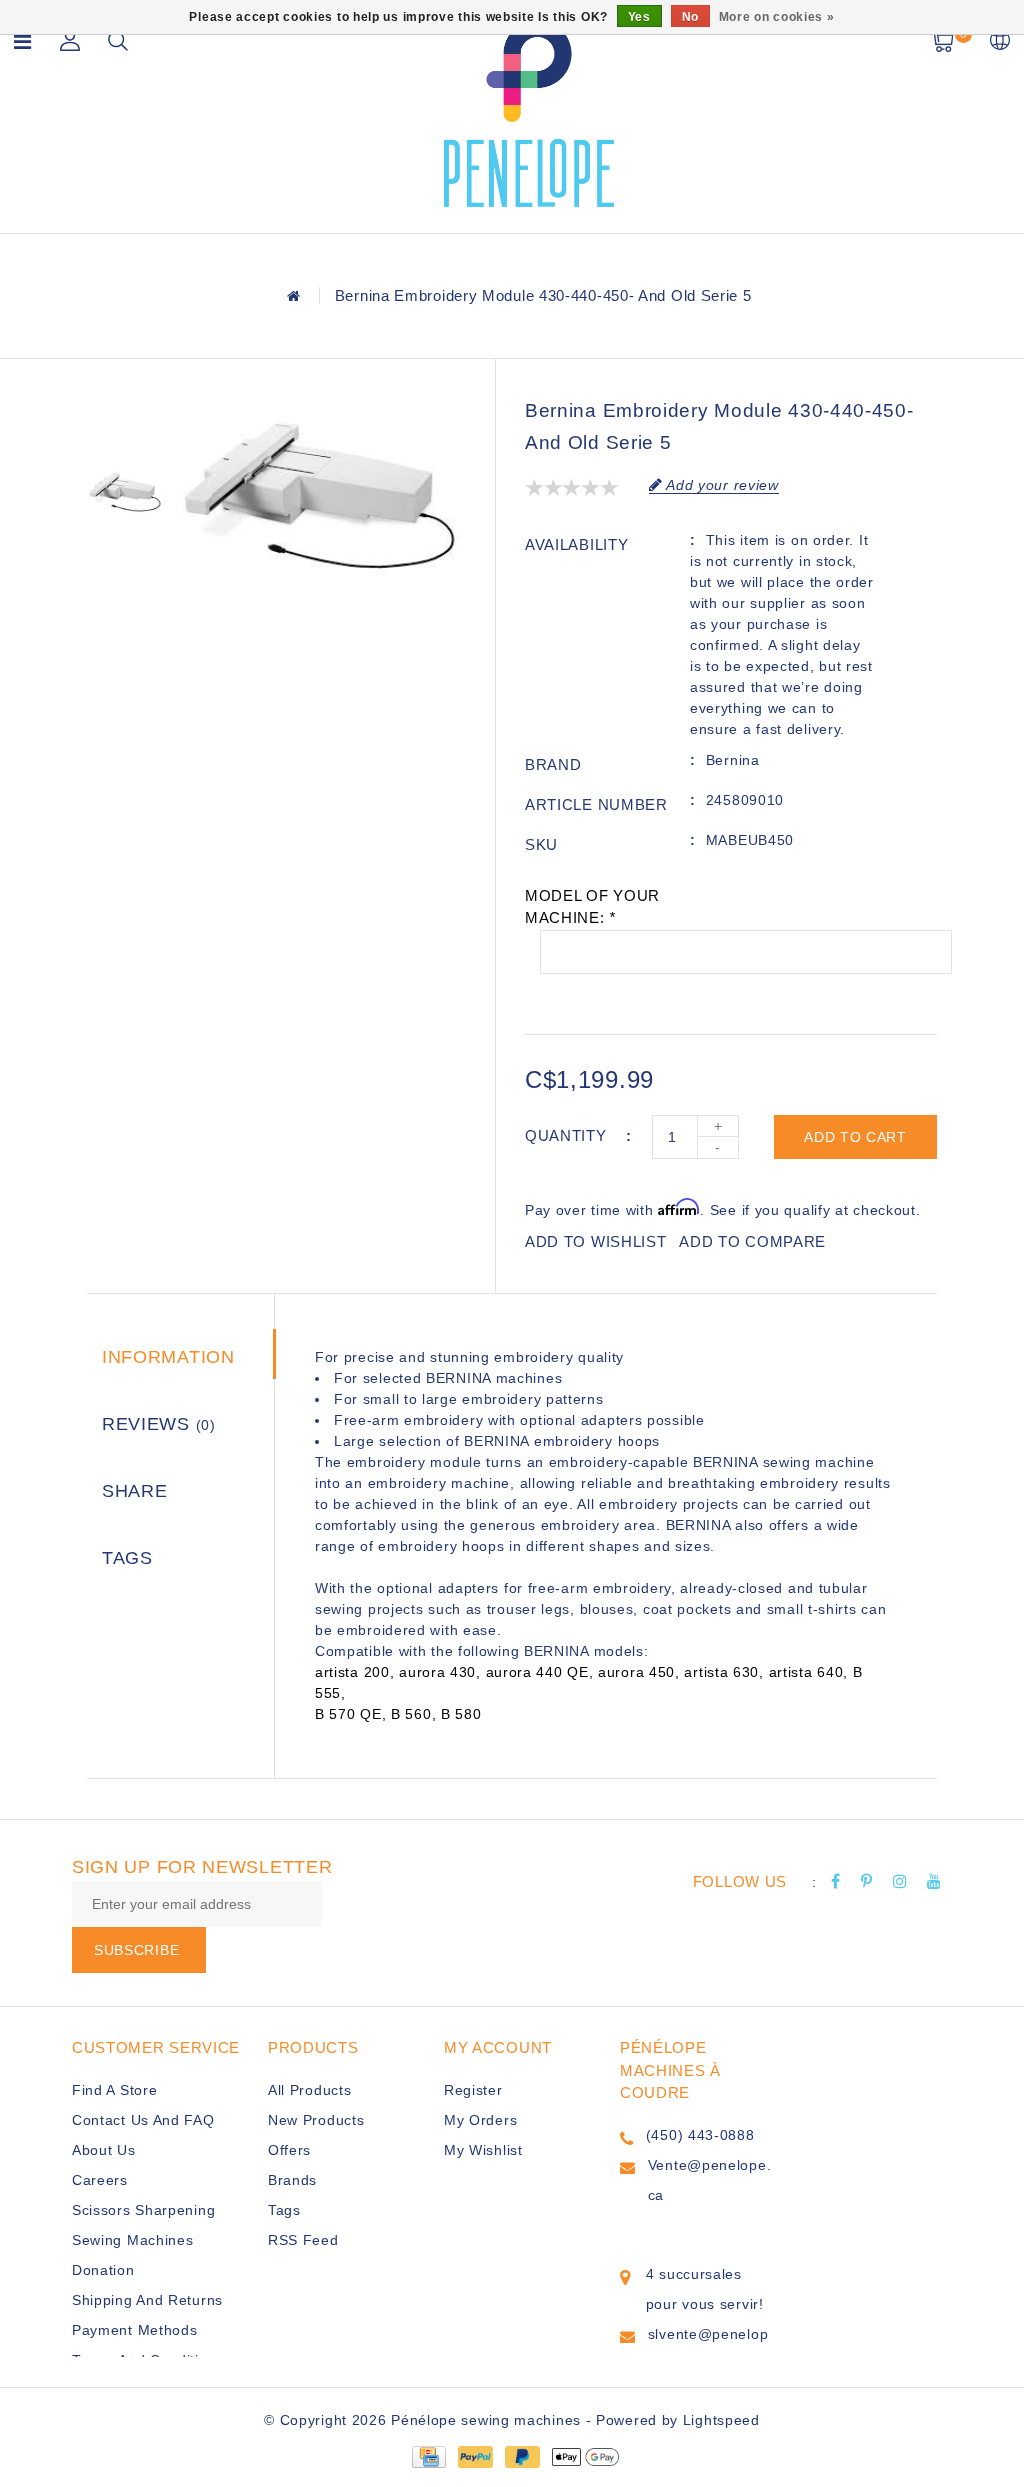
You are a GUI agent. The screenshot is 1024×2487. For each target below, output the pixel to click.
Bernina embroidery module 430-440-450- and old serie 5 (543, 295)
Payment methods (135, 2330)
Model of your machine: (592, 907)
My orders (480, 2120)
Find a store (114, 2090)
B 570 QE (348, 1714)
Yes (639, 17)
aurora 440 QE (537, 1672)
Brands (292, 2180)
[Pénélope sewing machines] (529, 113)
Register (473, 2090)
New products (316, 2120)
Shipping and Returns (147, 2300)
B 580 (461, 1714)
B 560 (411, 1714)
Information (168, 1357)
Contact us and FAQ (143, 2120)
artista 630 (721, 1672)
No (690, 17)
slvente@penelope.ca (708, 2349)
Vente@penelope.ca (710, 2180)
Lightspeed (721, 2420)
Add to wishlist (596, 1241)
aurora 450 (636, 1672)
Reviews (159, 1424)
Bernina (733, 760)
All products (309, 2090)
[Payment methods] (428, 2455)
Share (135, 1491)
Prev (125, 414)
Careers (100, 2180)
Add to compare (752, 1241)
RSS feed (303, 2240)
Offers (289, 2150)
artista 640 (806, 1672)
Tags (127, 1558)
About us (104, 2150)
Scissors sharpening (143, 2210)
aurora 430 (437, 1672)
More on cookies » (777, 17)
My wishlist (483, 2150)
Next (125, 571)
